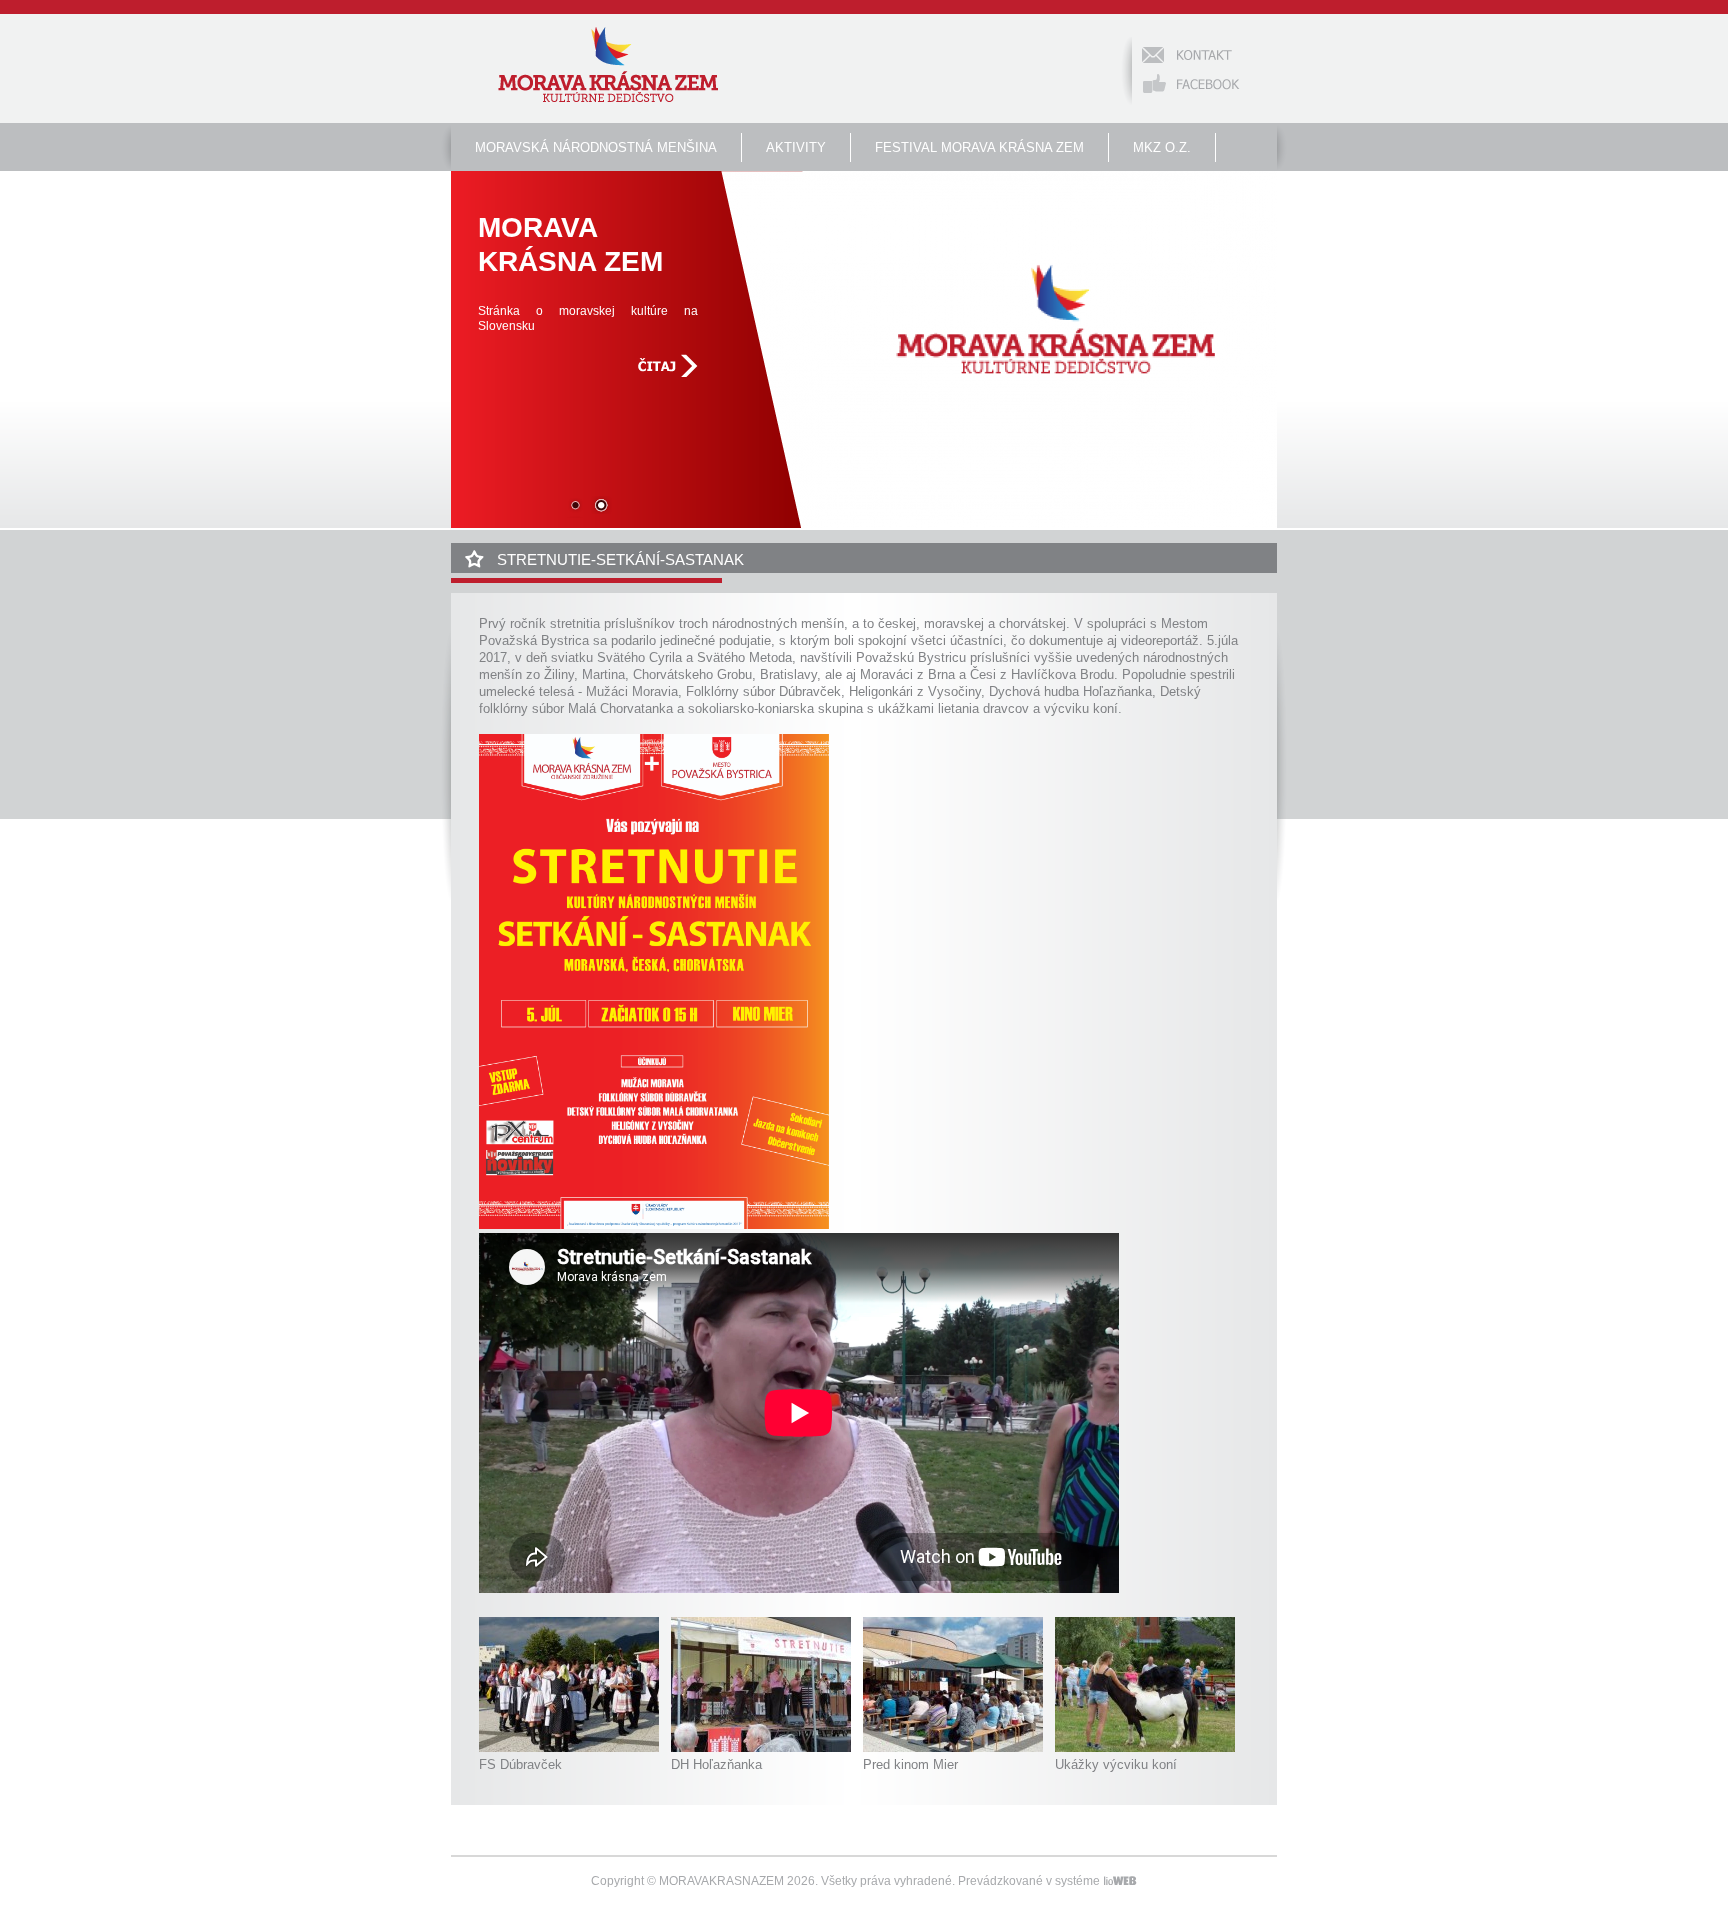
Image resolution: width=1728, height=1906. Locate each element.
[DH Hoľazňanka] (761, 1747)
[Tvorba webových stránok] (1120, 1881)
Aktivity (796, 147)
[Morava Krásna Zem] (608, 66)
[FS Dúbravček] (569, 1747)
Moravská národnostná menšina (596, 147)
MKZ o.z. (1162, 147)
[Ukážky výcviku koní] (1145, 1747)
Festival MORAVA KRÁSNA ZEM (979, 147)
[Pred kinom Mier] (953, 1747)
